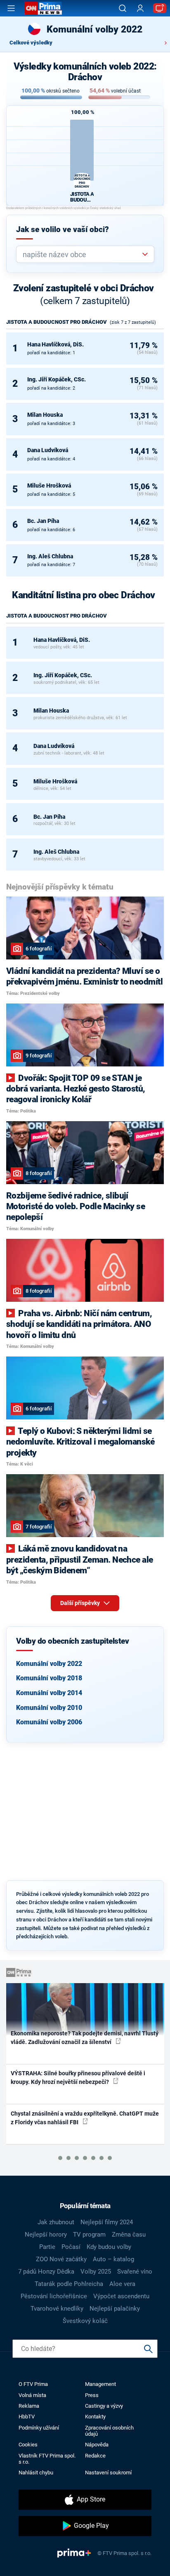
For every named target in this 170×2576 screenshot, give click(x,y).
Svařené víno (135, 2272)
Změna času (129, 2235)
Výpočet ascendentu (121, 2296)
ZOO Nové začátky (61, 2259)
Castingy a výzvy (104, 2406)
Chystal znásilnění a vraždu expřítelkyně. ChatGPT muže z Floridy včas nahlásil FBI (85, 2118)
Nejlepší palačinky (115, 2309)
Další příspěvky (81, 1603)
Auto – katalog (113, 2259)
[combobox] (82, 254)
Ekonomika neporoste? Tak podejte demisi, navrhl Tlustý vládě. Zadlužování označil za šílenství (85, 2038)
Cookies (28, 2445)
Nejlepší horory (46, 2235)
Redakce (95, 2456)
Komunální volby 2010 (49, 1708)
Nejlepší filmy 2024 (107, 2222)
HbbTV (27, 2417)
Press (92, 2395)
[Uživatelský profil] (140, 8)
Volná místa (32, 2395)
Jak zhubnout (56, 2222)
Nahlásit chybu (36, 2473)
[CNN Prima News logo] (43, 8)
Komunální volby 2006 (49, 1722)
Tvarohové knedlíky (57, 2309)
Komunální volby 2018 (49, 1678)
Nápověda (97, 2445)
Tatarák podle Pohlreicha (69, 2284)
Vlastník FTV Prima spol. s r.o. (47, 2459)
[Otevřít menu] (11, 8)
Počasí (71, 2247)
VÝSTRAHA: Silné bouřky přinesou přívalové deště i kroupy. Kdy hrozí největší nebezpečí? (78, 2078)
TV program (89, 2235)
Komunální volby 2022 (49, 1664)
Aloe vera (122, 2284)
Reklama (29, 2406)
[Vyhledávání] (123, 8)
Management (100, 2384)
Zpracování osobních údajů (109, 2431)
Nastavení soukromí (108, 2473)
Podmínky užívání (39, 2428)
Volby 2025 (96, 2272)
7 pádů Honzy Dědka (46, 2272)
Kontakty (95, 2417)
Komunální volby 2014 (49, 1693)
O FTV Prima (33, 2384)
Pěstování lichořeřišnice (54, 2296)
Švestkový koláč (85, 2321)
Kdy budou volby (109, 2247)
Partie (47, 2247)
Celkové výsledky (31, 43)
